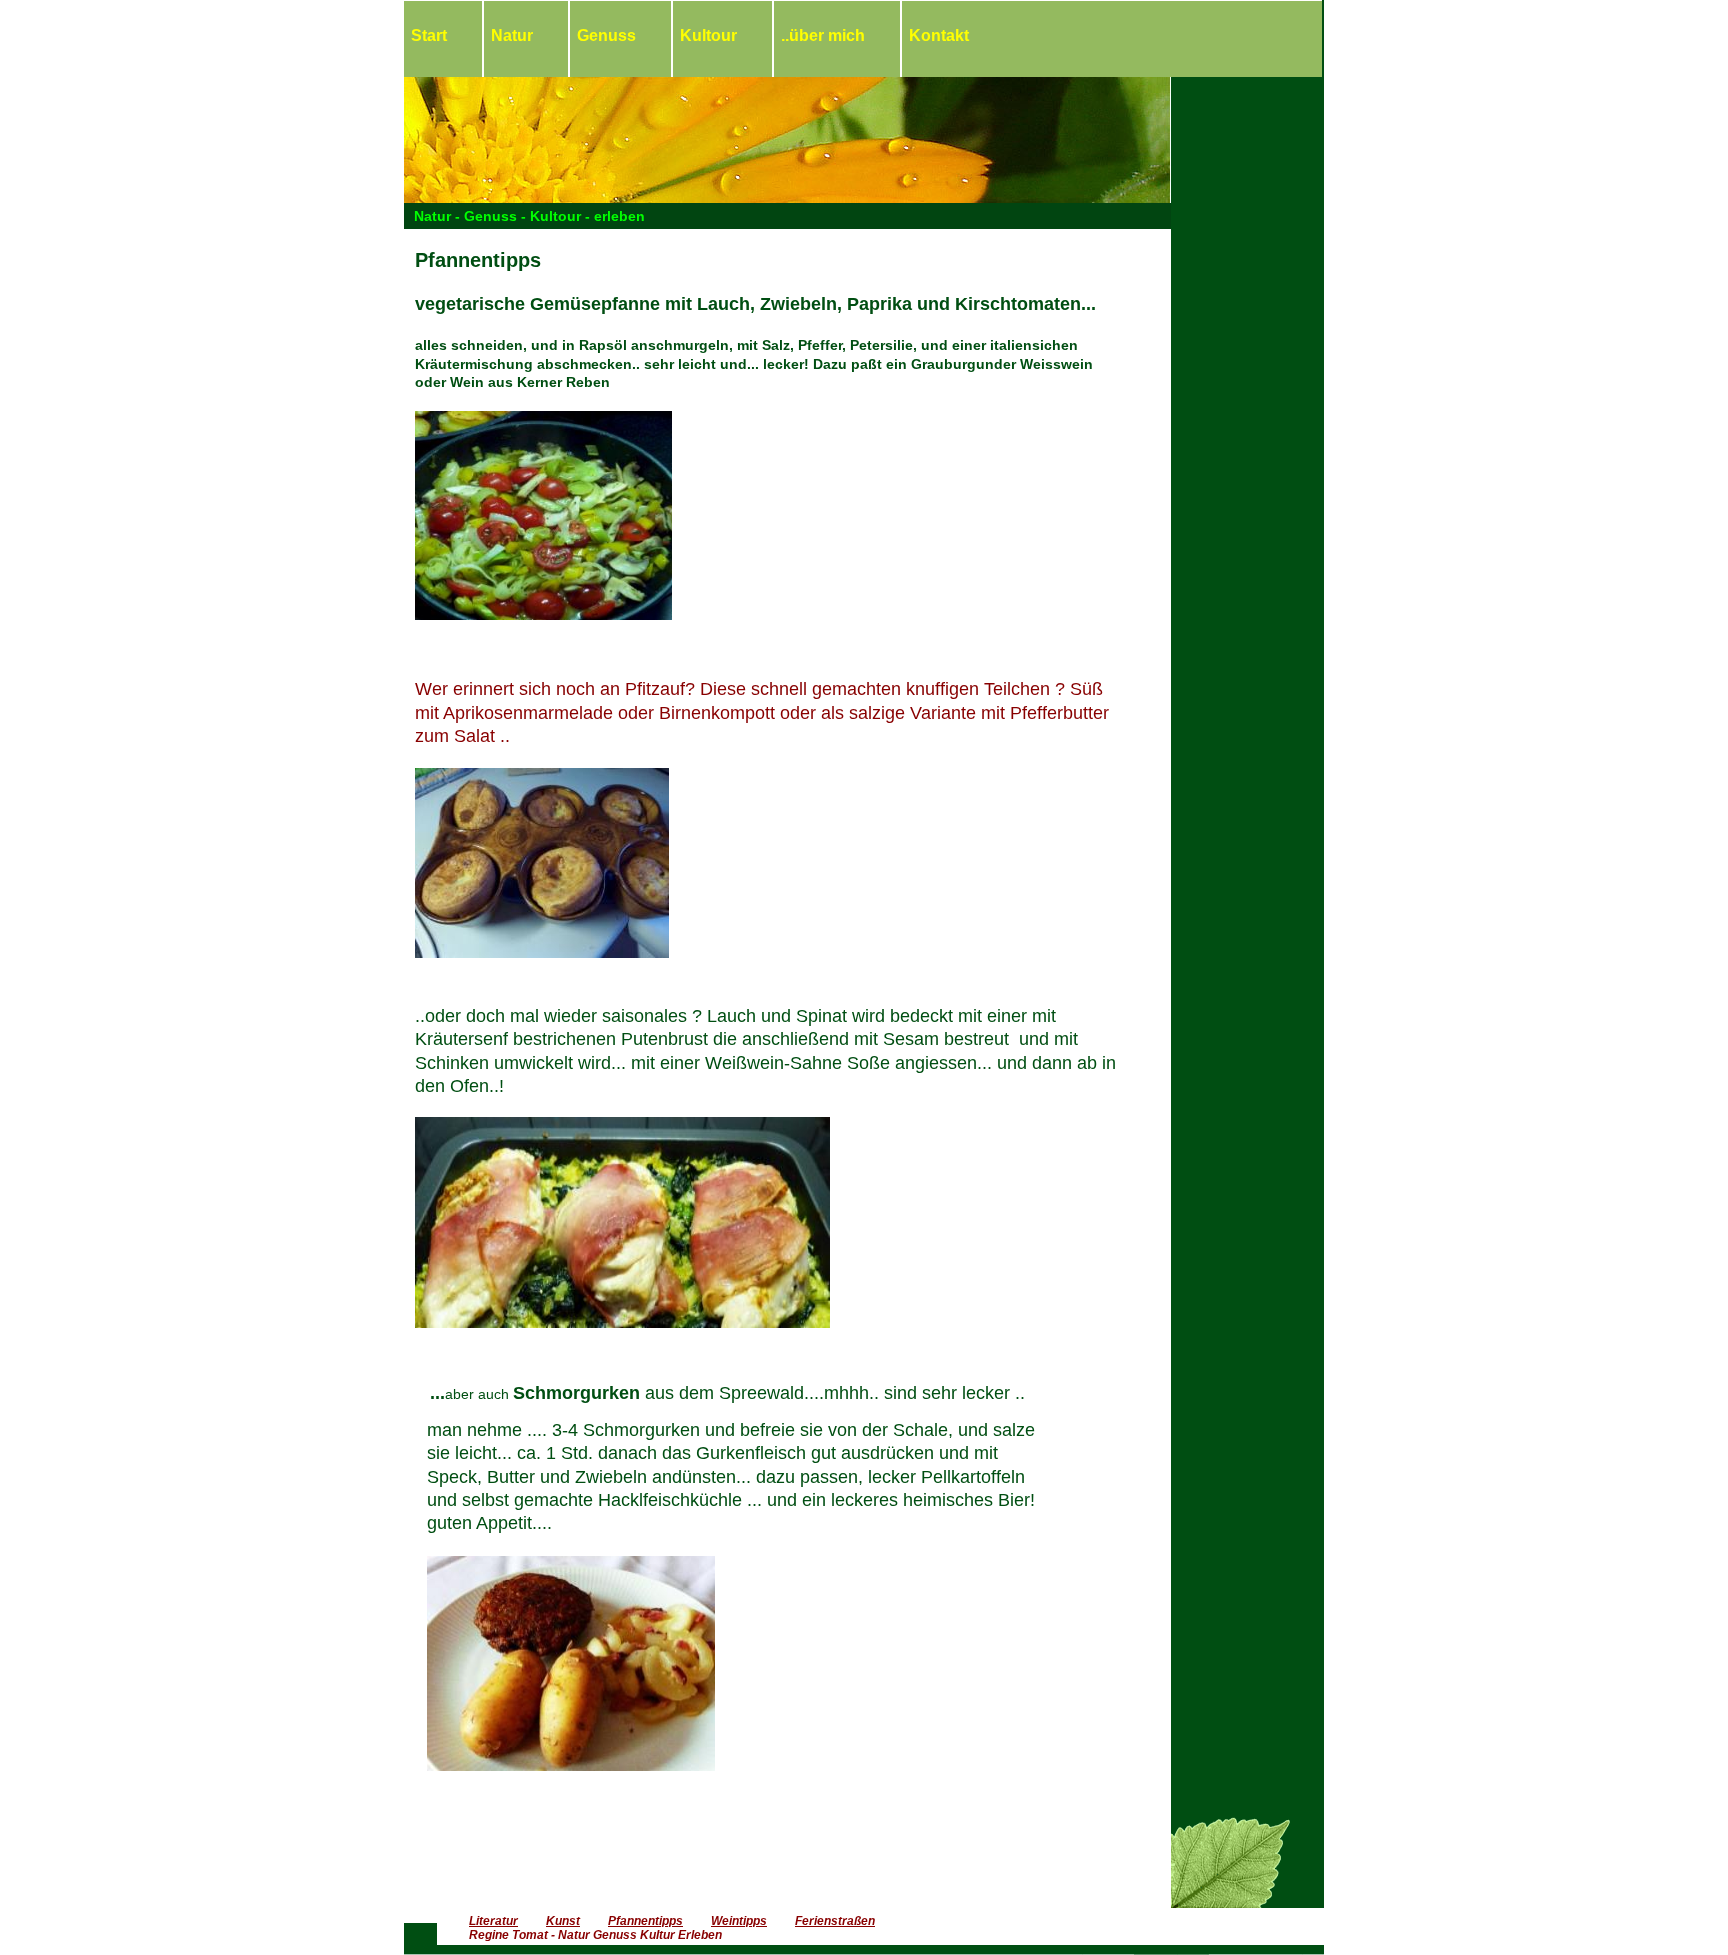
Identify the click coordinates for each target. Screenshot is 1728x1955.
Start (429, 35)
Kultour (708, 35)
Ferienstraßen (835, 1921)
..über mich (823, 35)
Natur (512, 35)
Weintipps (739, 1921)
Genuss (606, 35)
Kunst (563, 1921)
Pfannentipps (645, 1921)
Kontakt (939, 35)
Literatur (493, 1921)
